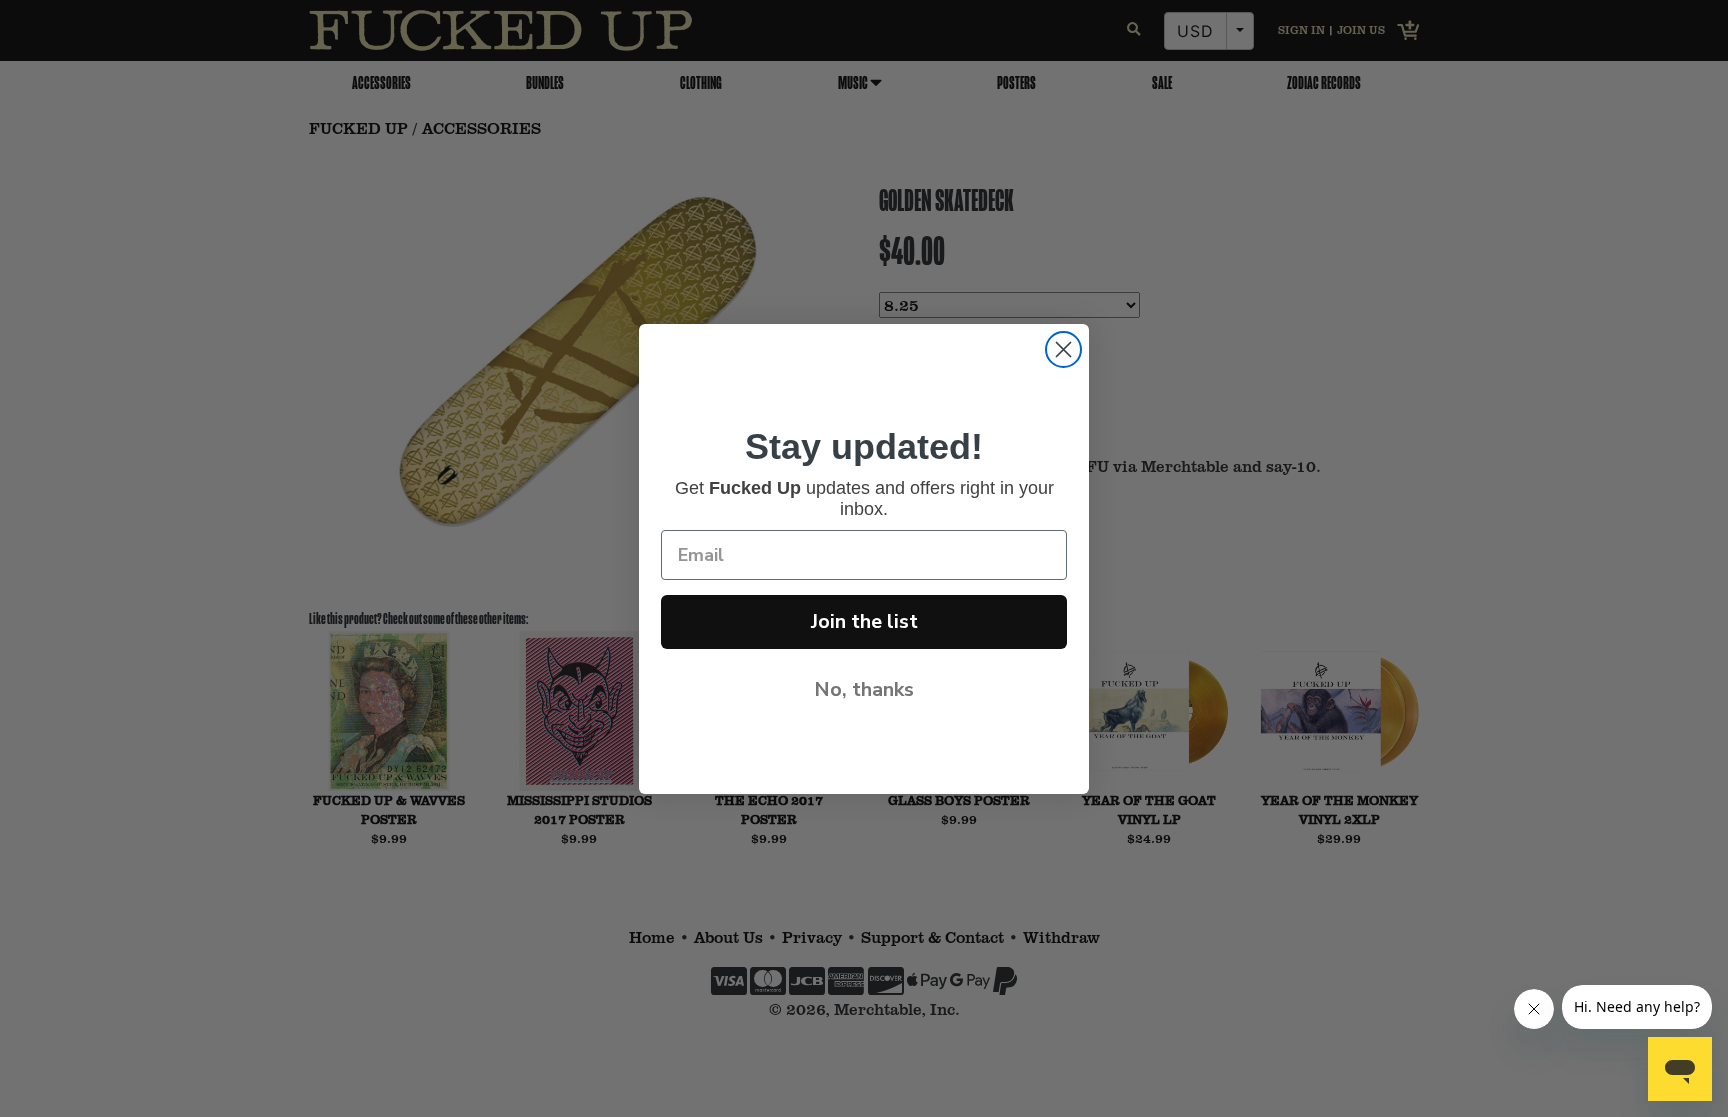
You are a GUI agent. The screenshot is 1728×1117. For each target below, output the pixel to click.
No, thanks (864, 689)
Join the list (864, 621)
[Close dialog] (1063, 349)
